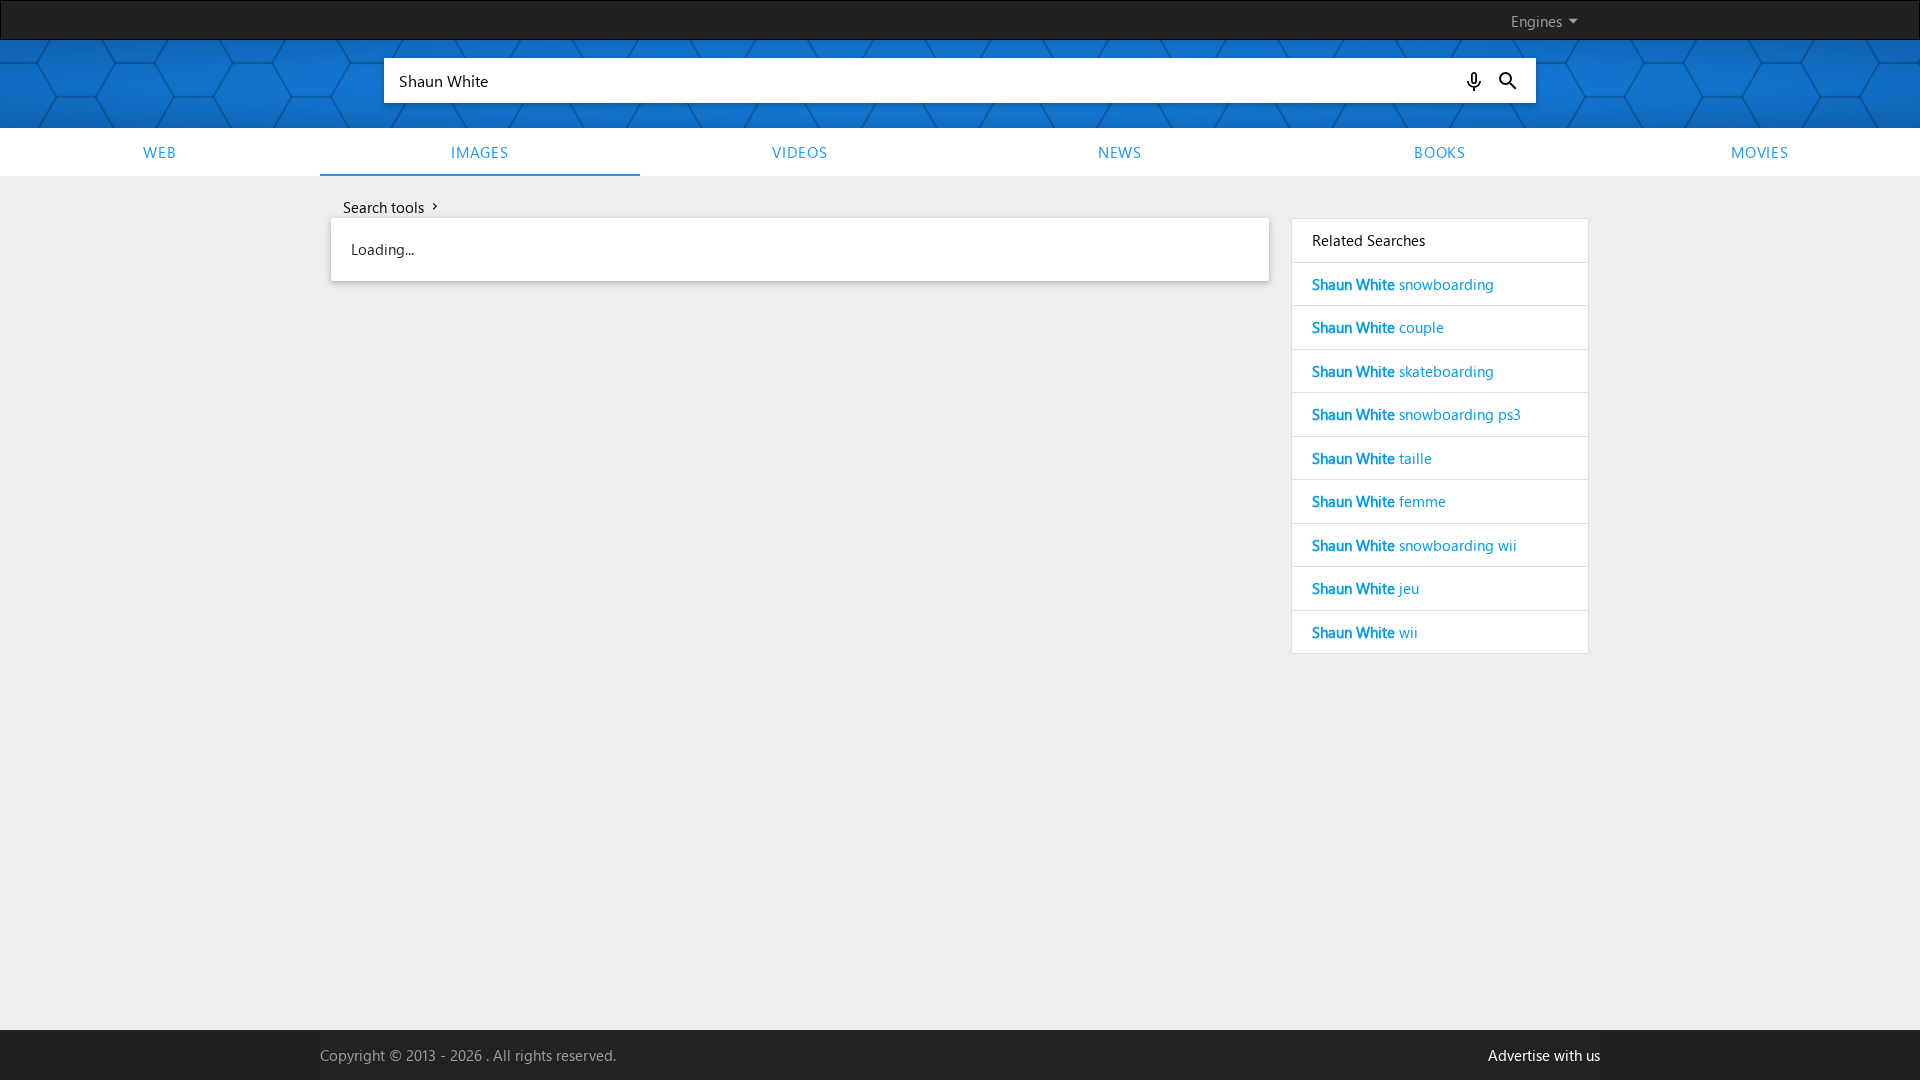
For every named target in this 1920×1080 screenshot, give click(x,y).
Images (480, 152)
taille (1372, 458)
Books (1440, 152)
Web (159, 152)
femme (1379, 501)
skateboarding (1403, 371)
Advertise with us (1544, 1055)
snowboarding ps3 (1416, 414)
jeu (1365, 588)
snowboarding (1403, 284)
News (1120, 152)
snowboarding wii (1414, 545)
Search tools (392, 207)
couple (1378, 327)
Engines (1548, 20)
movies (1760, 152)
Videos (800, 152)
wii (1365, 632)
